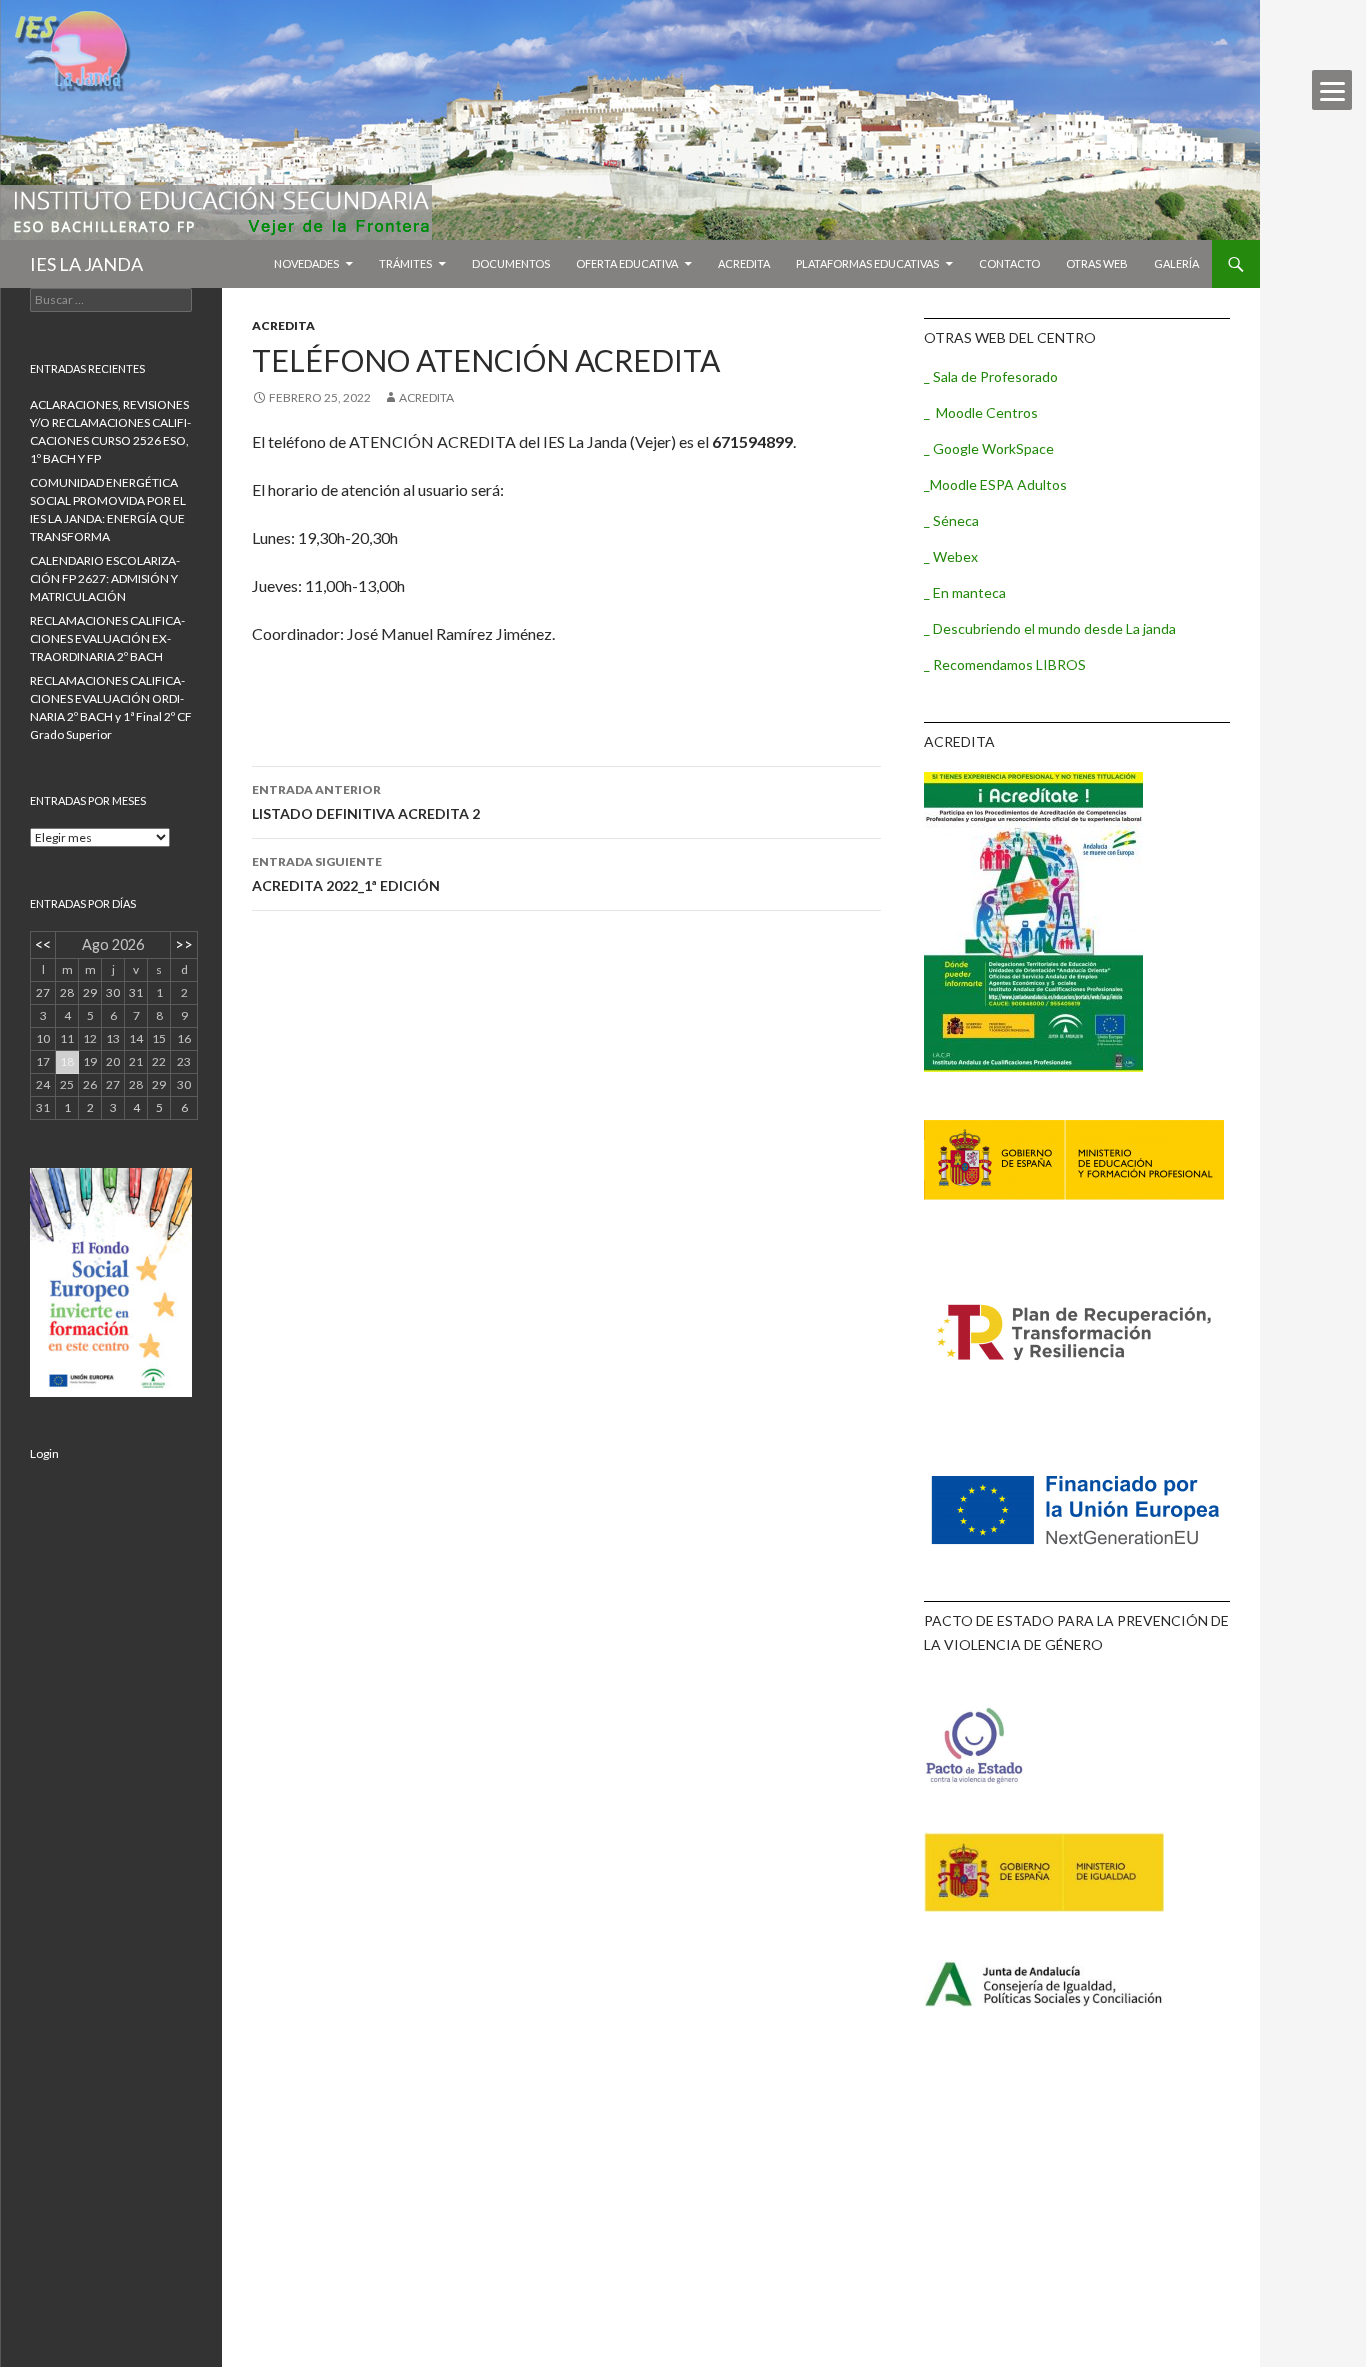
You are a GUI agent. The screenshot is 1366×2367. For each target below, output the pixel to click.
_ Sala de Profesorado (991, 376)
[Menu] (1332, 90)
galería (1176, 263)
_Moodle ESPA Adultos (995, 484)
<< (43, 944)
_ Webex (951, 556)
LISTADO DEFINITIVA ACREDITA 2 (366, 802)
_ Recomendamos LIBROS (1005, 664)
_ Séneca (951, 520)
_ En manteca (965, 592)
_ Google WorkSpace (989, 448)
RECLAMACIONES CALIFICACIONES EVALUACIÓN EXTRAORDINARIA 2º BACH (107, 638)
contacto (1009, 263)
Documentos (511, 263)
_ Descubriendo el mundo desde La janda (1050, 628)
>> (184, 944)
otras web (1097, 263)
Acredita (744, 263)
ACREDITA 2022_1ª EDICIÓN (346, 874)
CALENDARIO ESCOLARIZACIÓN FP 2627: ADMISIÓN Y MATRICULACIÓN (105, 578)
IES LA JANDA (86, 264)
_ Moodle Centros (981, 412)
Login (44, 1453)
